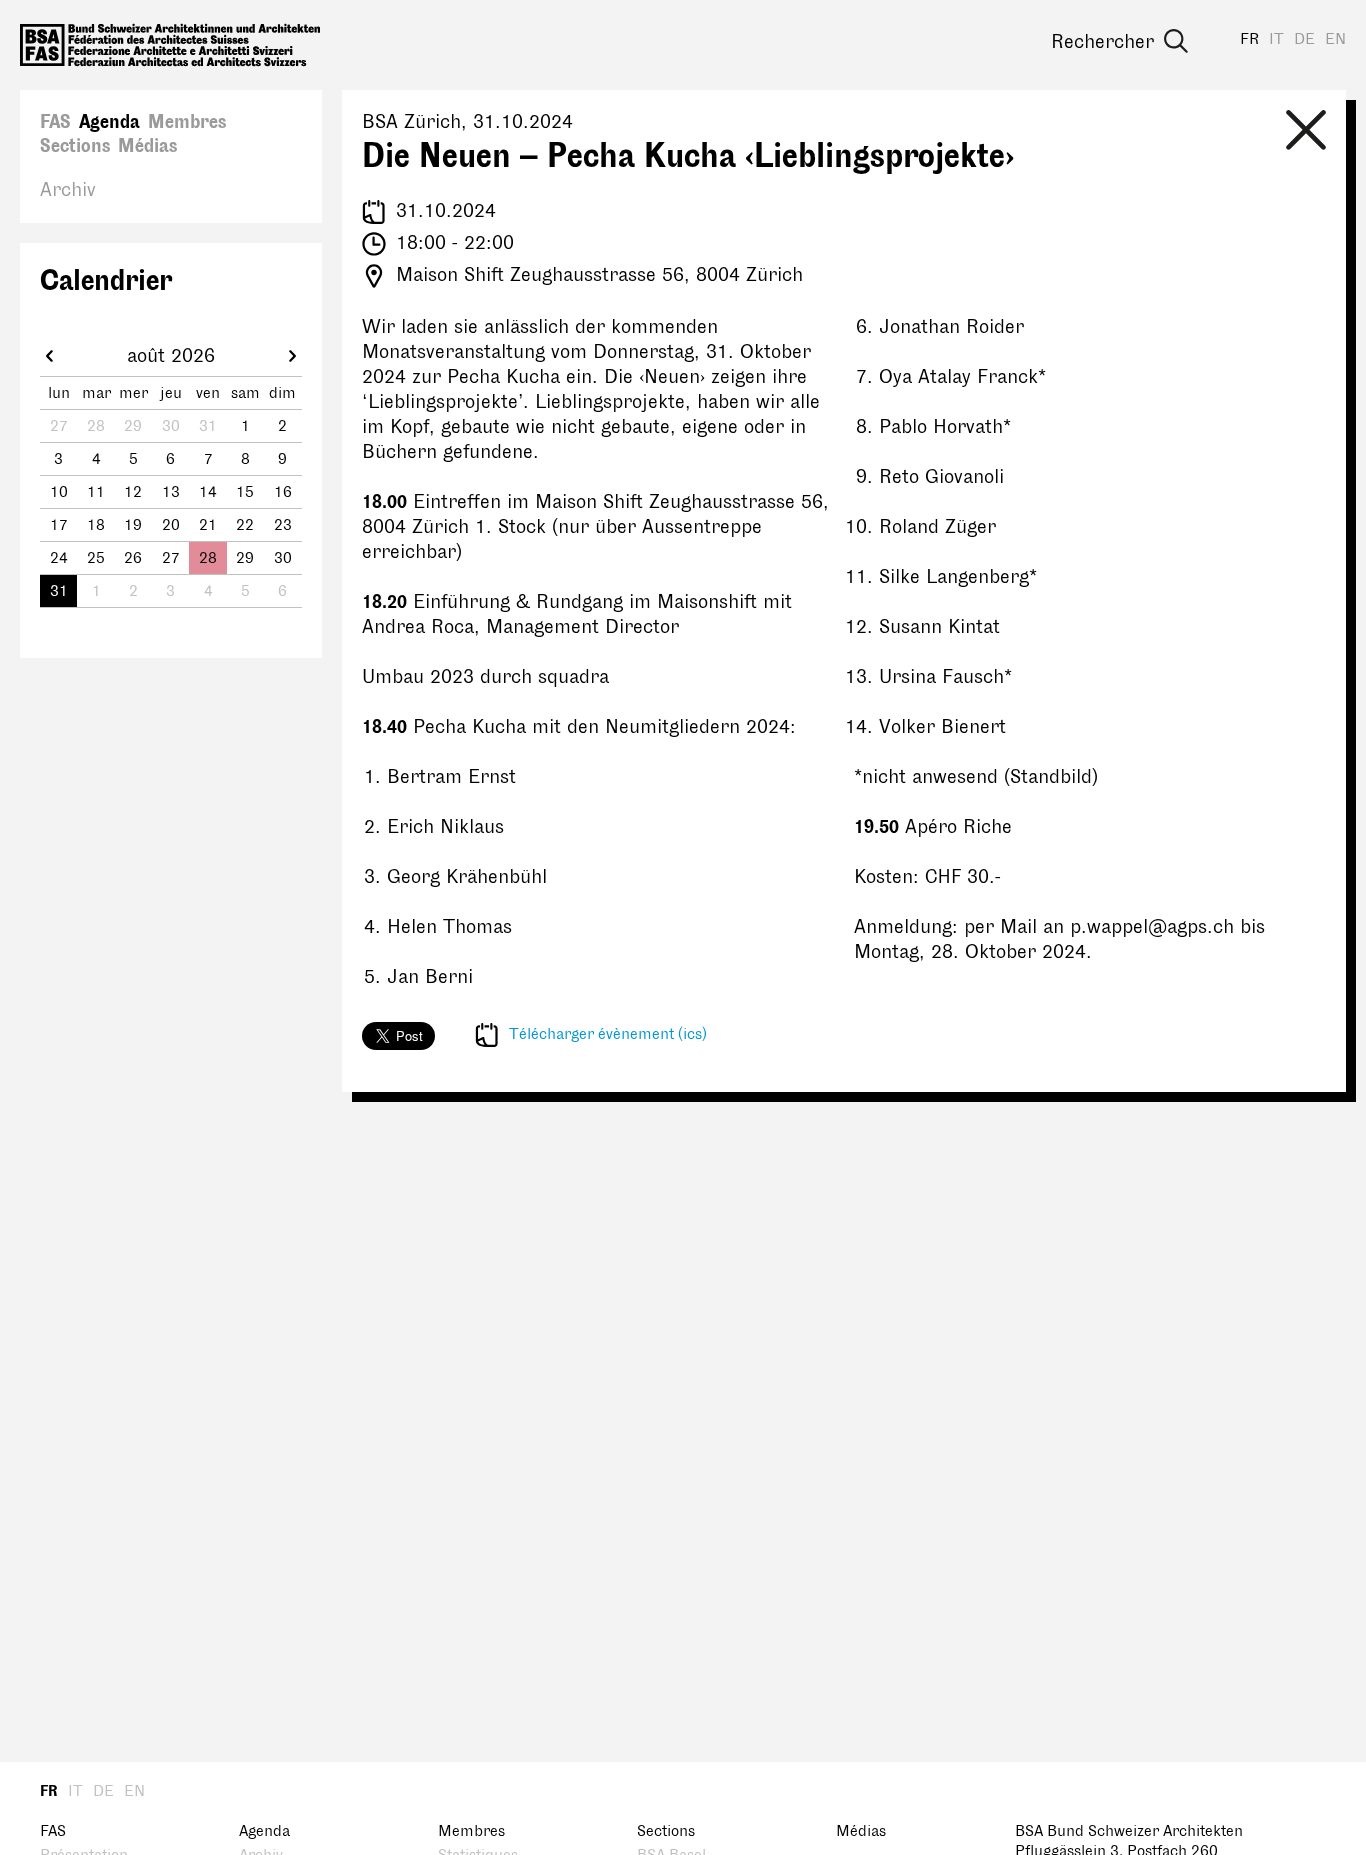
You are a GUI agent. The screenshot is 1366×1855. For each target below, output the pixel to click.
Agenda (109, 122)
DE (1304, 39)
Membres (187, 122)
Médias (147, 146)
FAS (55, 122)
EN (1335, 39)
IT (1276, 39)
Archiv (68, 190)
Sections (75, 146)
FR (1249, 39)
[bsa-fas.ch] (170, 45)
